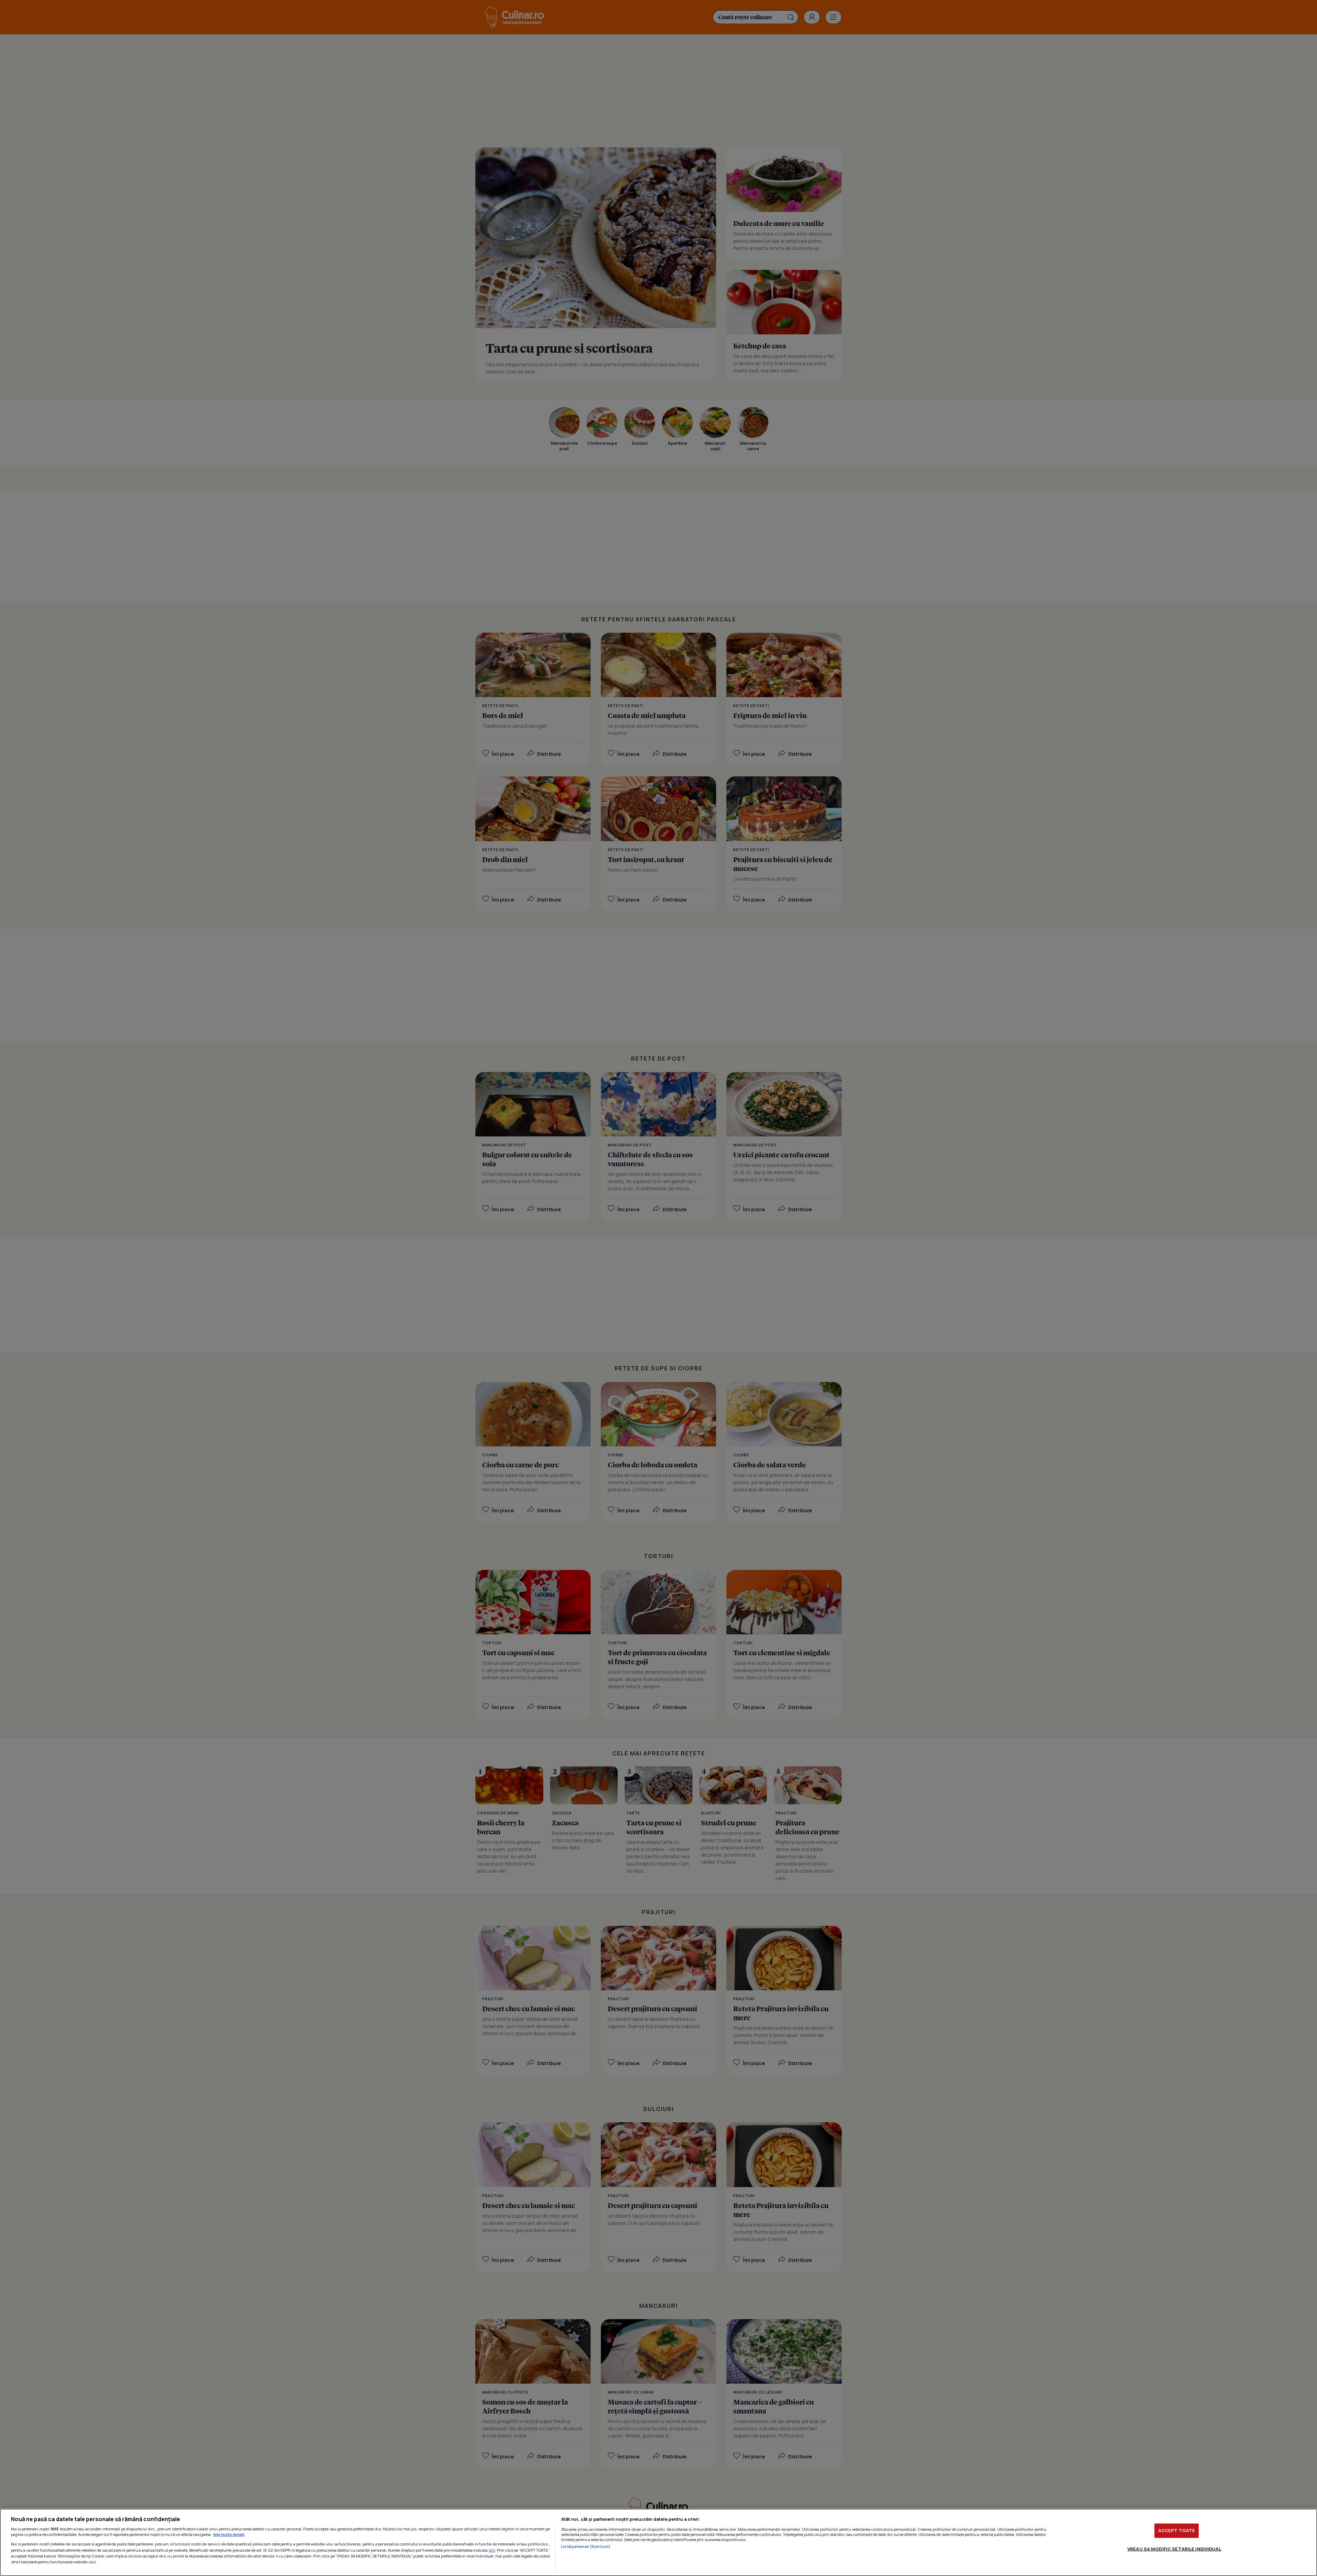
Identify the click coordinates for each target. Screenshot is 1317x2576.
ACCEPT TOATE (1177, 2530)
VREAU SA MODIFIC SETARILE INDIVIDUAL (1174, 2549)
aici (492, 2550)
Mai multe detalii (229, 2534)
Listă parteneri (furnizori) (586, 2546)
